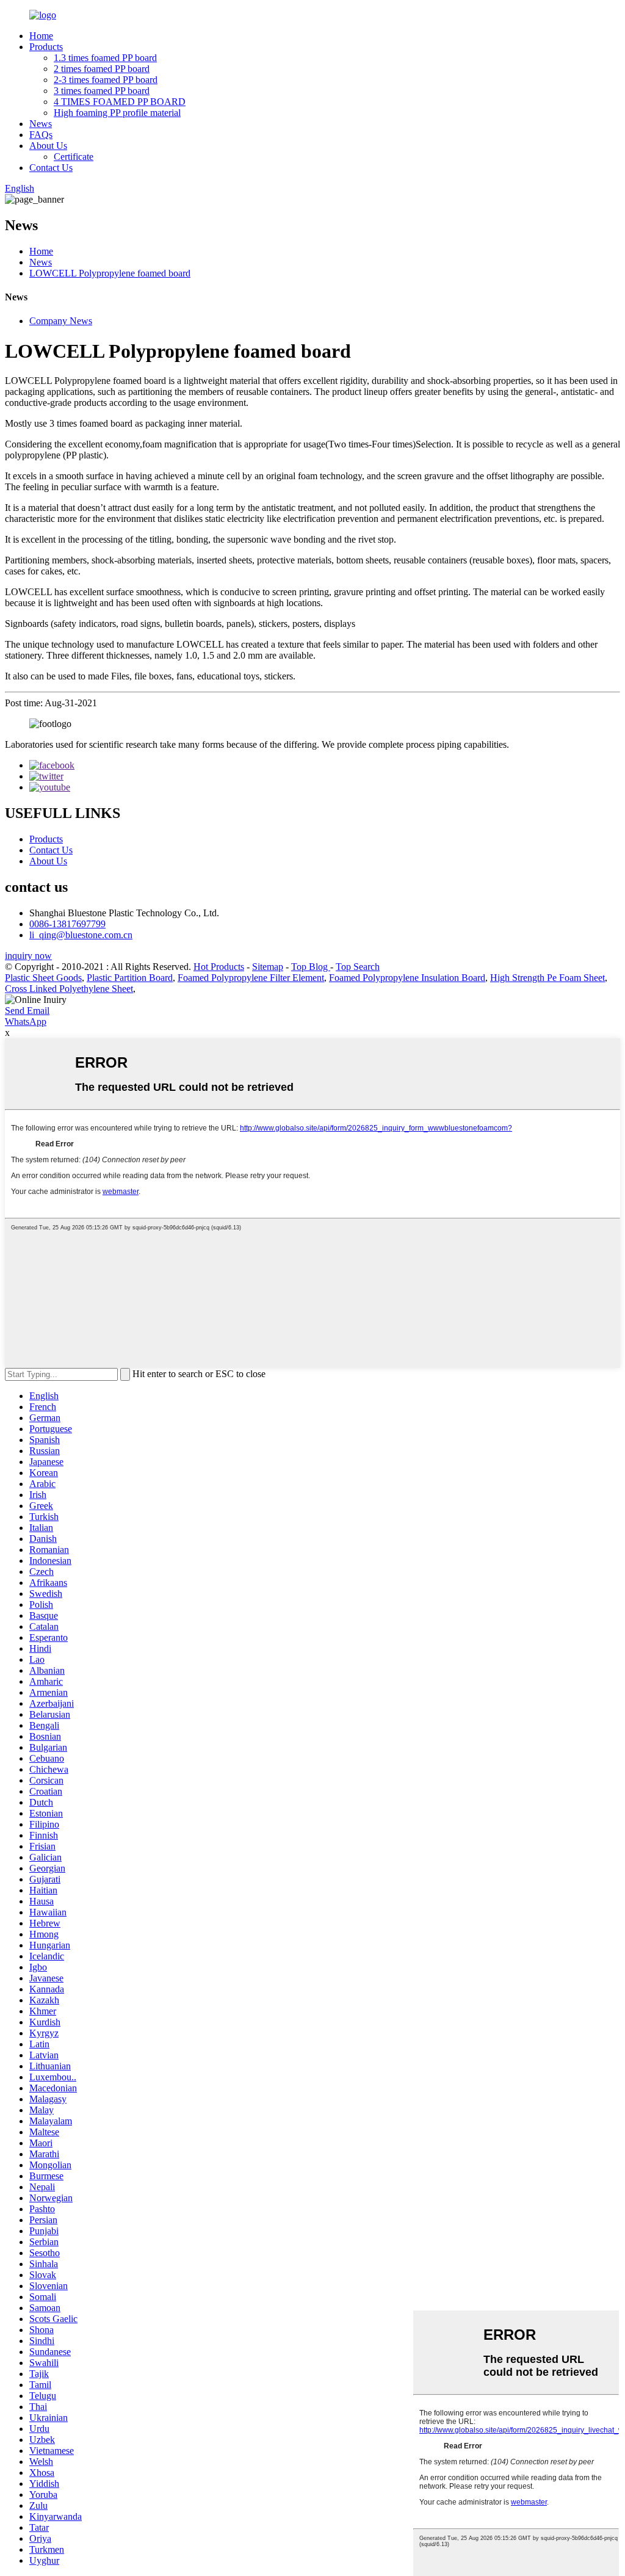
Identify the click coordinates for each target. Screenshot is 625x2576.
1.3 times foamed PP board (105, 58)
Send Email (27, 1011)
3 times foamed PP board (102, 91)
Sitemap (268, 967)
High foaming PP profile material (117, 113)
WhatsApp (26, 1022)
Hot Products (219, 967)
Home (41, 36)
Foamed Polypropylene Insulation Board (407, 978)
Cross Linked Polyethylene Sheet (69, 989)
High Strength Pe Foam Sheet (547, 978)
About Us (48, 146)
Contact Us (51, 168)
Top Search (358, 967)
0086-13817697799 (67, 924)
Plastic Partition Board (130, 978)
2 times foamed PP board (102, 69)
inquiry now (28, 956)
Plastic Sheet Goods (43, 978)
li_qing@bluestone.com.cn (81, 935)
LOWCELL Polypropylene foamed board (110, 273)
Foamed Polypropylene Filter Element (251, 978)
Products (46, 47)
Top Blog (311, 967)
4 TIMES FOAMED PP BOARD (120, 102)
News (41, 124)
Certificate (74, 157)
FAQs (41, 135)
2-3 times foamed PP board (106, 80)
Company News (61, 321)
